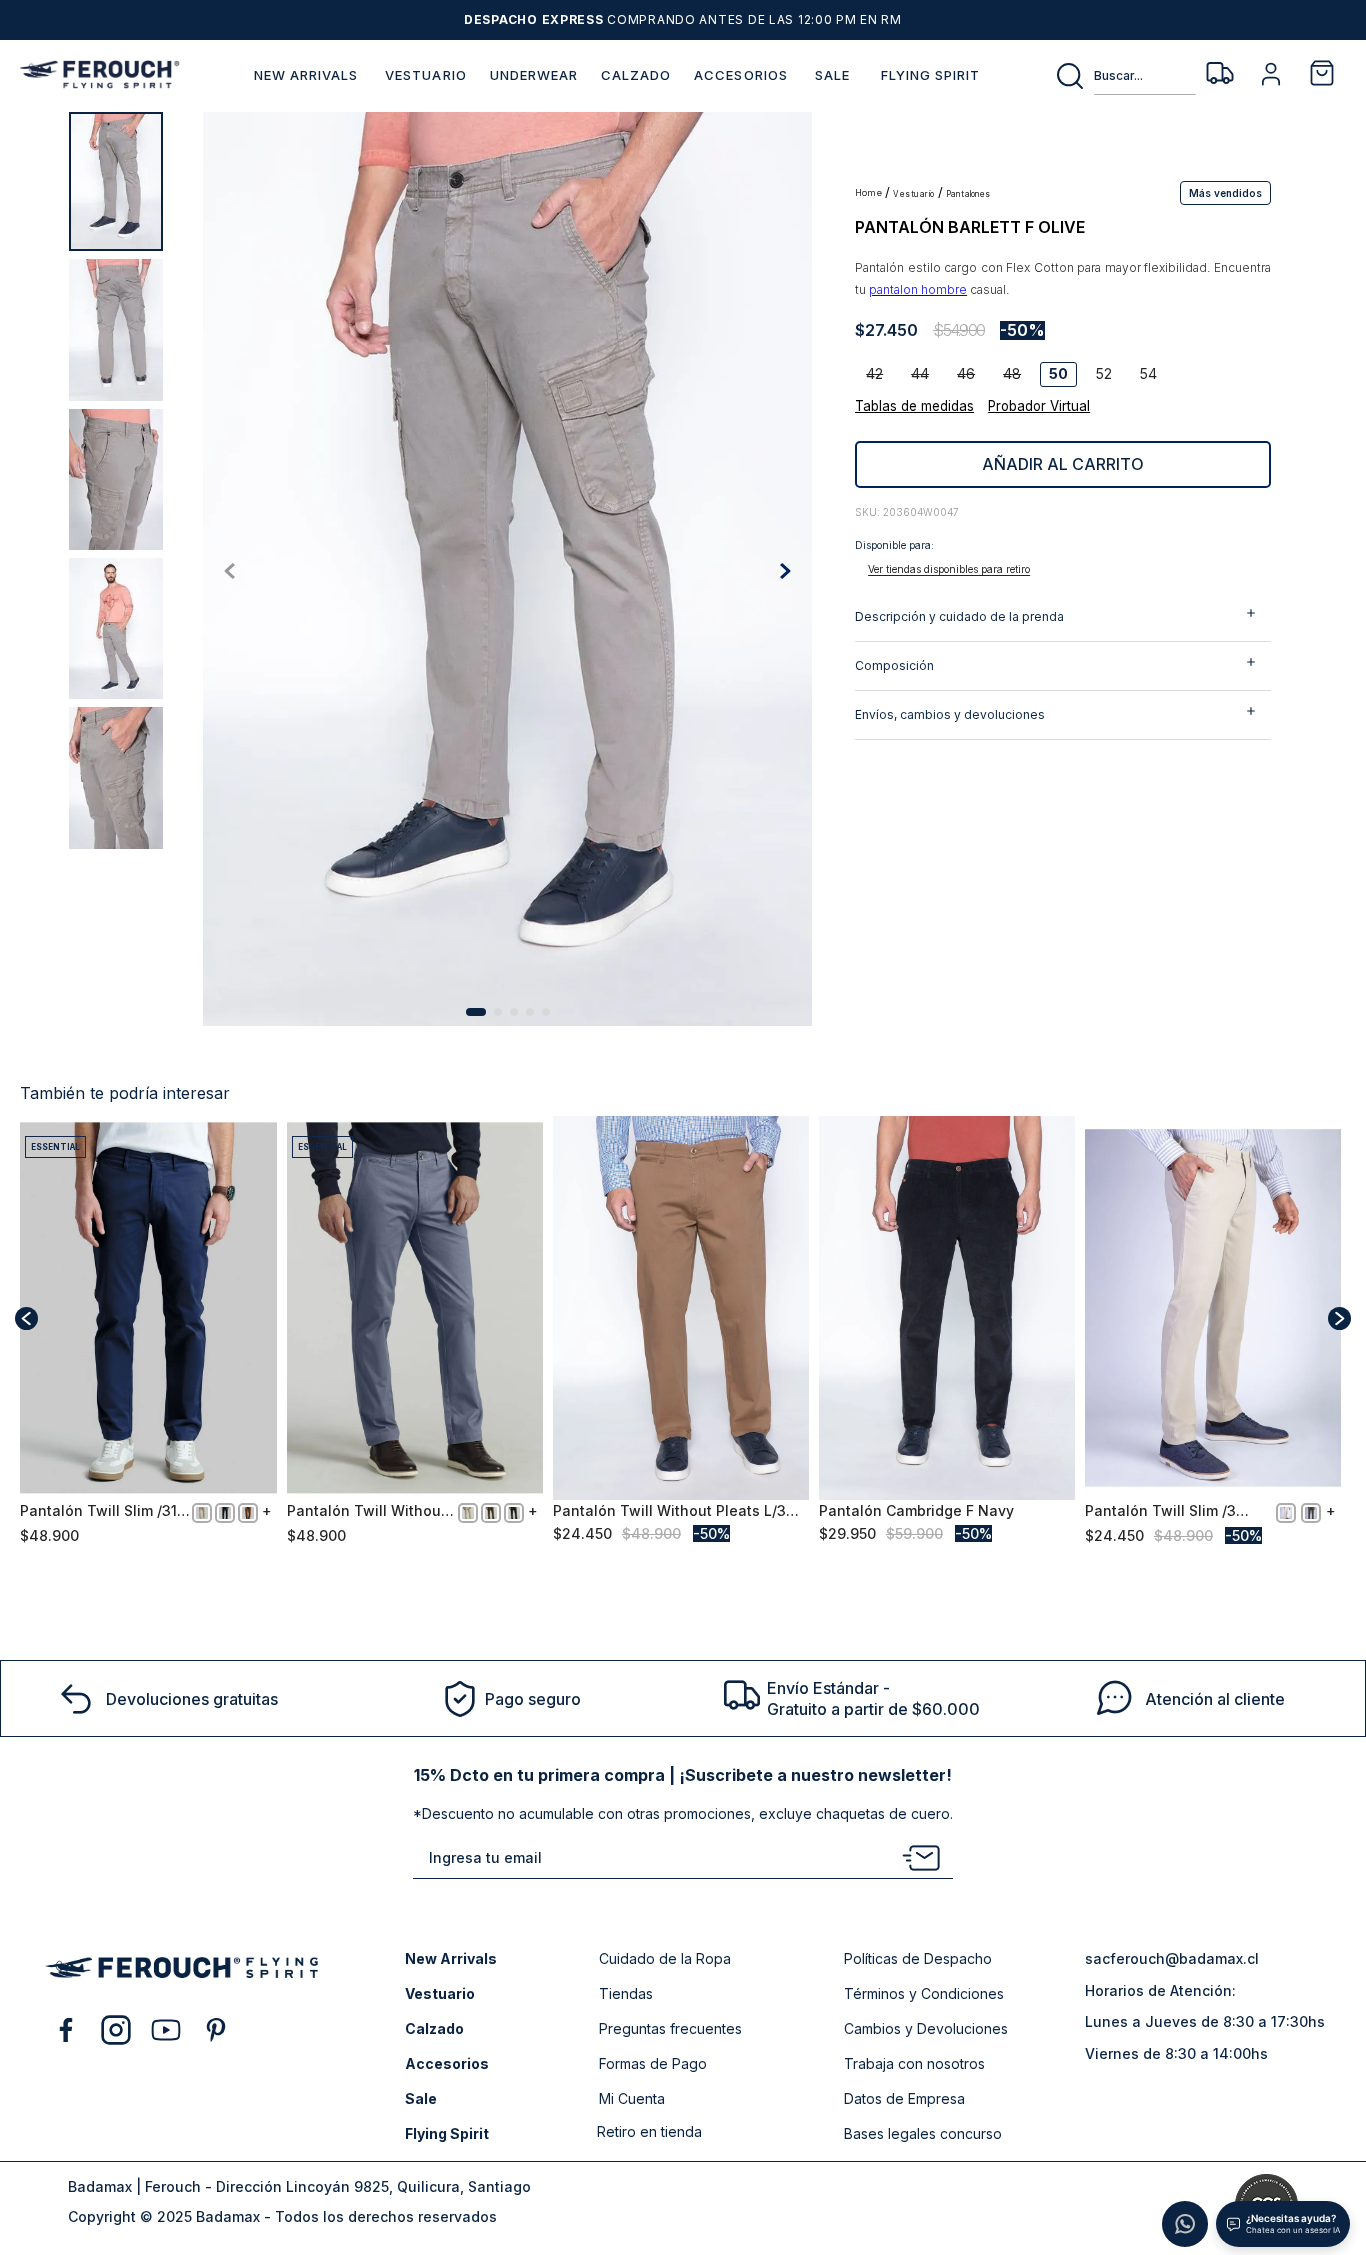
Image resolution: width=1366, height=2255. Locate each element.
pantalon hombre (918, 289)
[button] (1225, 192)
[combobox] (1125, 76)
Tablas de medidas (914, 406)
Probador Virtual (1039, 406)
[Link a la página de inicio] (870, 193)
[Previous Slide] (26, 1318)
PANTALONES (968, 194)
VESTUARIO (914, 194)
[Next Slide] (1339, 1318)
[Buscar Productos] (1074, 76)
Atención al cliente (1215, 1699)
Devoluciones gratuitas (192, 1699)
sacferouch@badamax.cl (1172, 1958)
